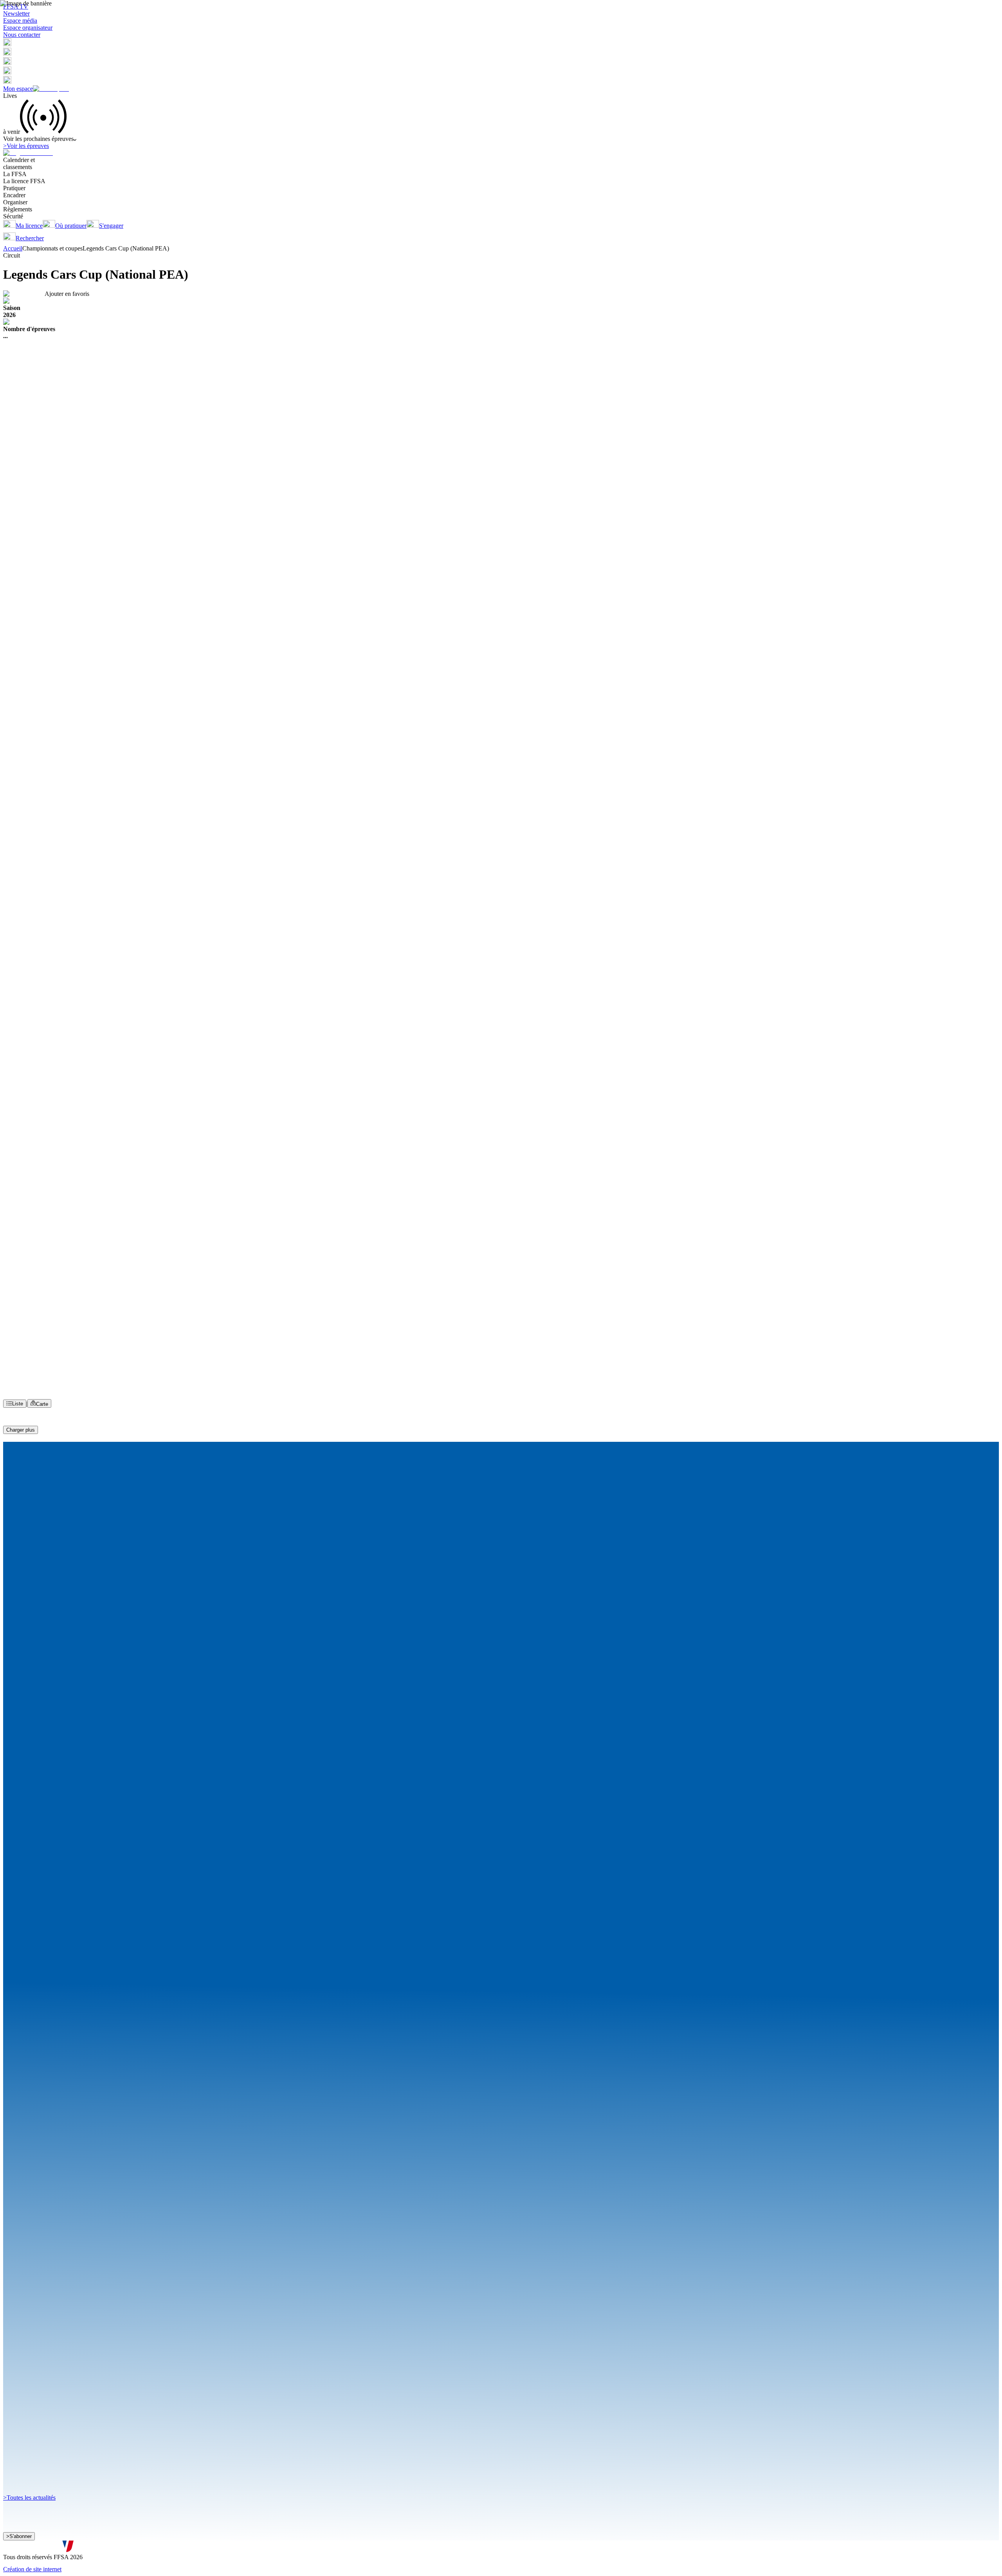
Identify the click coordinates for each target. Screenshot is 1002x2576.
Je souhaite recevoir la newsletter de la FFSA (67, 2540)
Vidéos (65, 320)
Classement (17, 320)
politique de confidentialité (210, 2548)
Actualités (44, 320)
